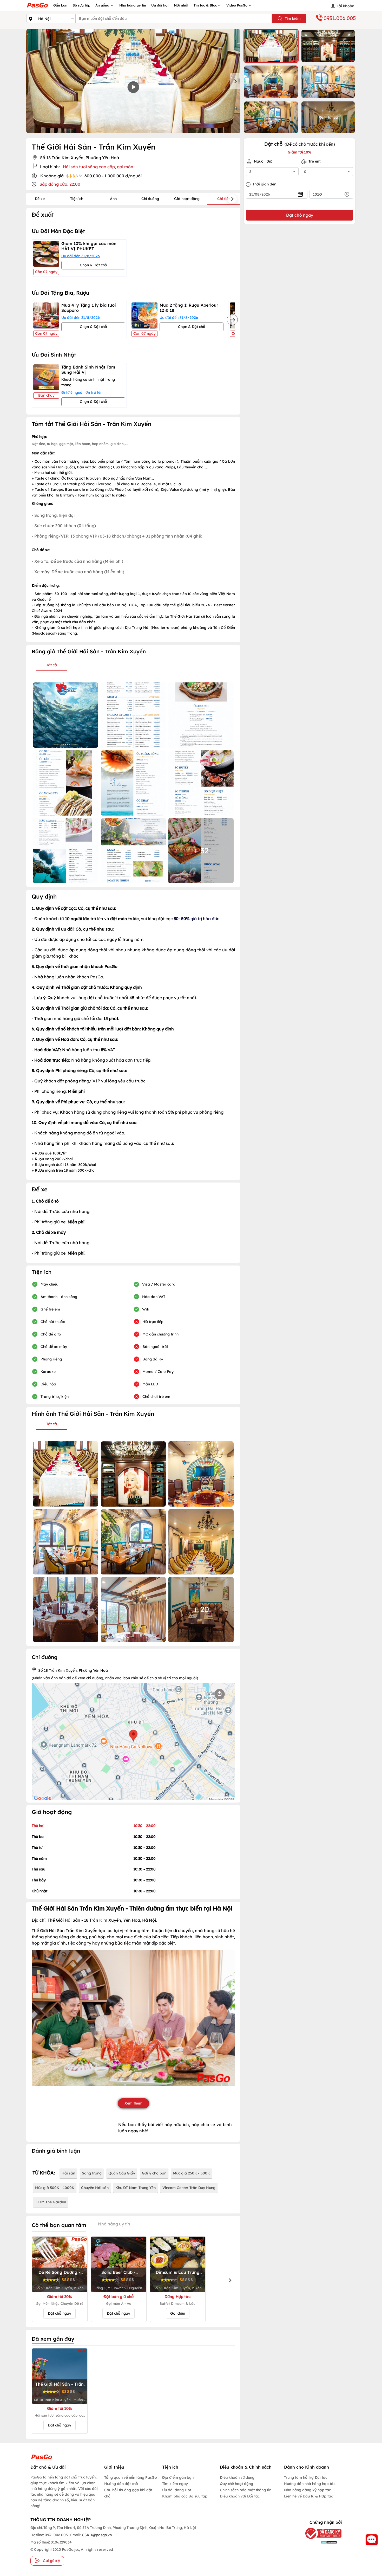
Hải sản (68, 2173)
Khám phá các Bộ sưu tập (185, 2496)
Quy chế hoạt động (236, 2484)
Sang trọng (92, 2173)
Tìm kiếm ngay (175, 2484)
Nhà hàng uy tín (133, 5)
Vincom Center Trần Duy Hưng (189, 2188)
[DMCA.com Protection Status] (320, 2542)
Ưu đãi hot (160, 5)
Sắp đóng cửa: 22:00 (60, 184)
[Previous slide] (31, 81)
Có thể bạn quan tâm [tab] (59, 2225)
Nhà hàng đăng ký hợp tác (307, 2490)
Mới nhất (181, 5)
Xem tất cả (328, 117)
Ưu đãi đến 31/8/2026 (81, 256)
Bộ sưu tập (81, 5)
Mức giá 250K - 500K (192, 2173)
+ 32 (201, 850)
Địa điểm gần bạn (178, 2477)
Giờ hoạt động (187, 199)
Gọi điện (178, 2313)
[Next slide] (235, 81)
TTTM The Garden (51, 2202)
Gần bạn (60, 5)
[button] (271, 46)
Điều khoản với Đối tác (240, 2496)
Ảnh (113, 199)
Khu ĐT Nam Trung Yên (136, 2188)
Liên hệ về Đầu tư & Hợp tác (308, 2496)
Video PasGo (237, 5)
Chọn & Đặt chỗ (93, 265)
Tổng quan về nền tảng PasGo (131, 2477)
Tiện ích (77, 199)
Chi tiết (223, 199)
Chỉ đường (150, 199)
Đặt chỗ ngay (60, 2313)
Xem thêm (133, 2103)
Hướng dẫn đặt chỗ (121, 2484)
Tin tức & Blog (206, 5)
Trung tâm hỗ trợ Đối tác (306, 2477)
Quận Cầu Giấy (122, 2173)
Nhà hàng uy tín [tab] (114, 2224)
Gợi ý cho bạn (154, 2173)
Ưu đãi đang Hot (177, 2490)
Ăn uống (103, 5)
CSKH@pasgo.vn (96, 2535)
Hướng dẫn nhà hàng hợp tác (310, 2484)
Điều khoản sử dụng (237, 2477)
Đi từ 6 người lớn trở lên (82, 392)
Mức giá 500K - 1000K (55, 2188)
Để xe (40, 199)
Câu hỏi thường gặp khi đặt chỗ (128, 2493)
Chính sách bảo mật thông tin (246, 2490)
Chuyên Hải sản (95, 2188)
